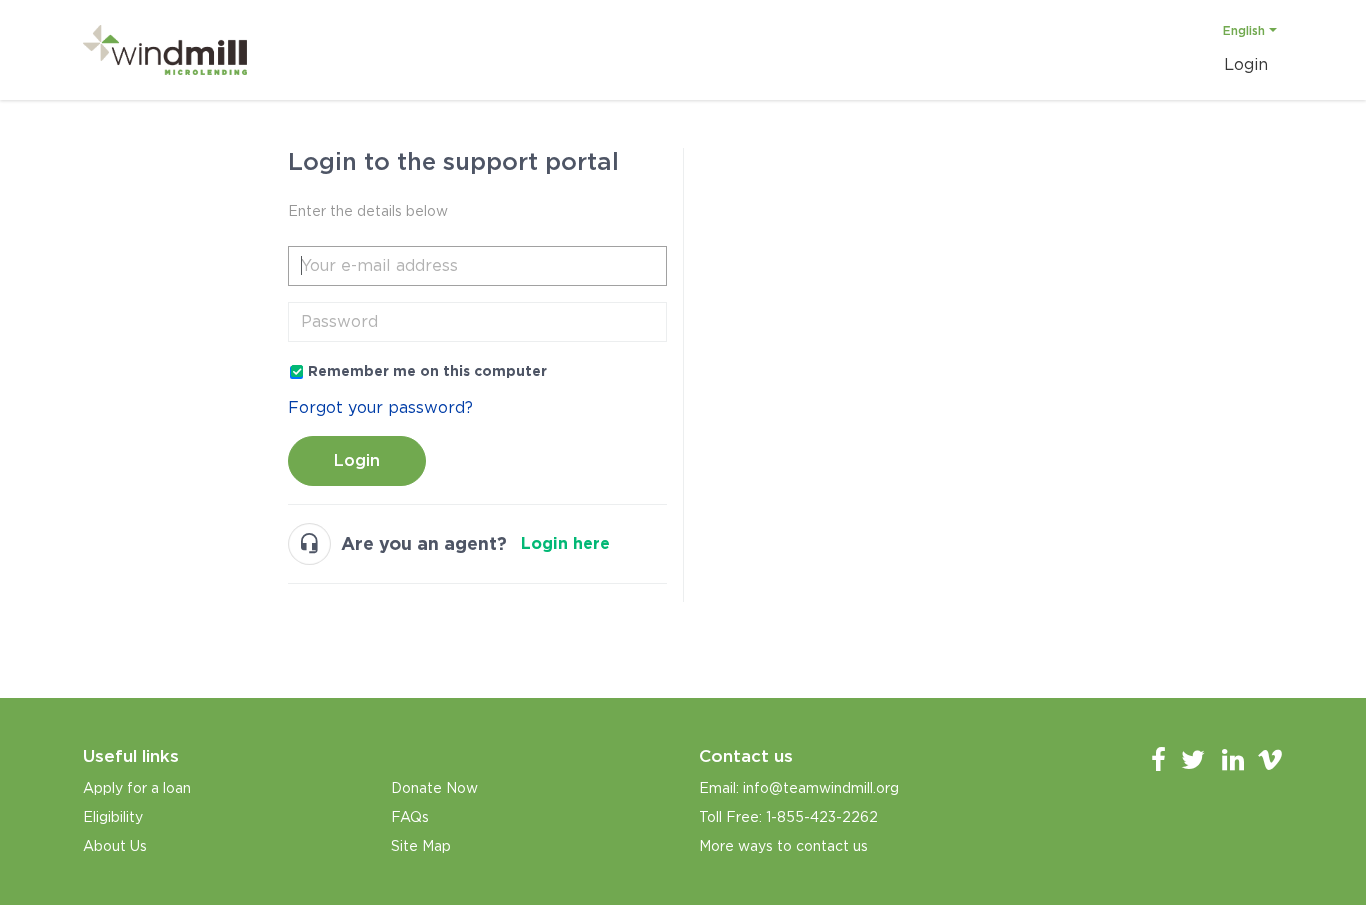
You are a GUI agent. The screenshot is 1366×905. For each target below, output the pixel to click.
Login (357, 460)
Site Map (421, 846)
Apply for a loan (137, 788)
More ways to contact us (783, 846)
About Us (115, 846)
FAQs (410, 817)
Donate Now (434, 788)
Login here (565, 543)
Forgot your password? (380, 407)
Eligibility (113, 817)
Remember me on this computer (427, 371)
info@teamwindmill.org (821, 788)
